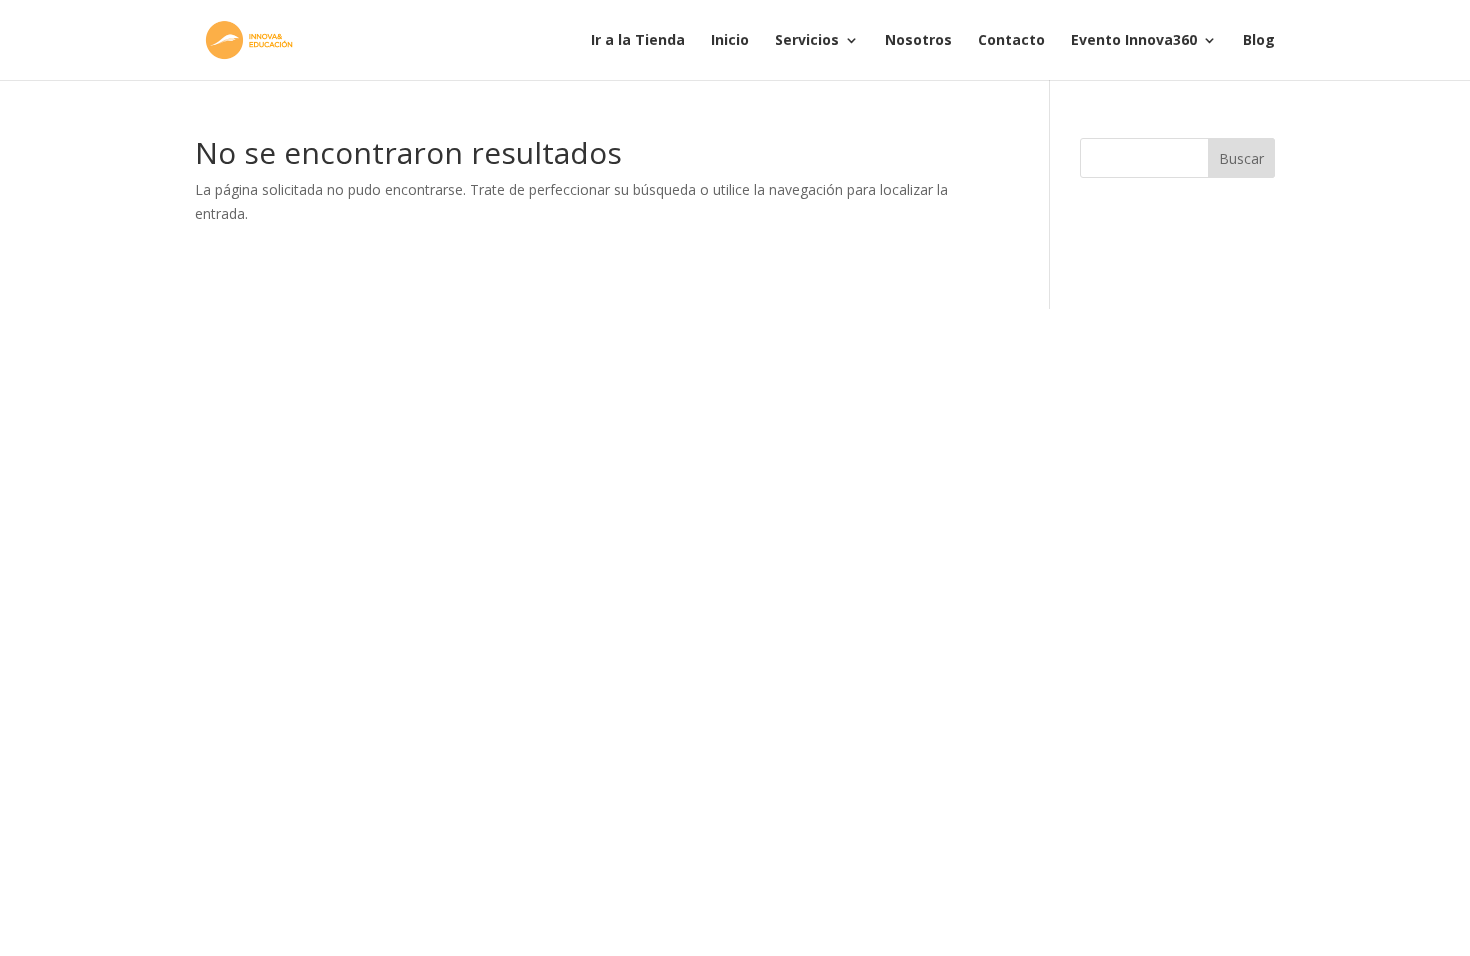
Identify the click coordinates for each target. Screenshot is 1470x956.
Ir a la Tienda (638, 41)
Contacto (1011, 41)
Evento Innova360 (1134, 41)
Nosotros (918, 41)
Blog (1259, 41)
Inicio (730, 41)
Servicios (807, 41)
